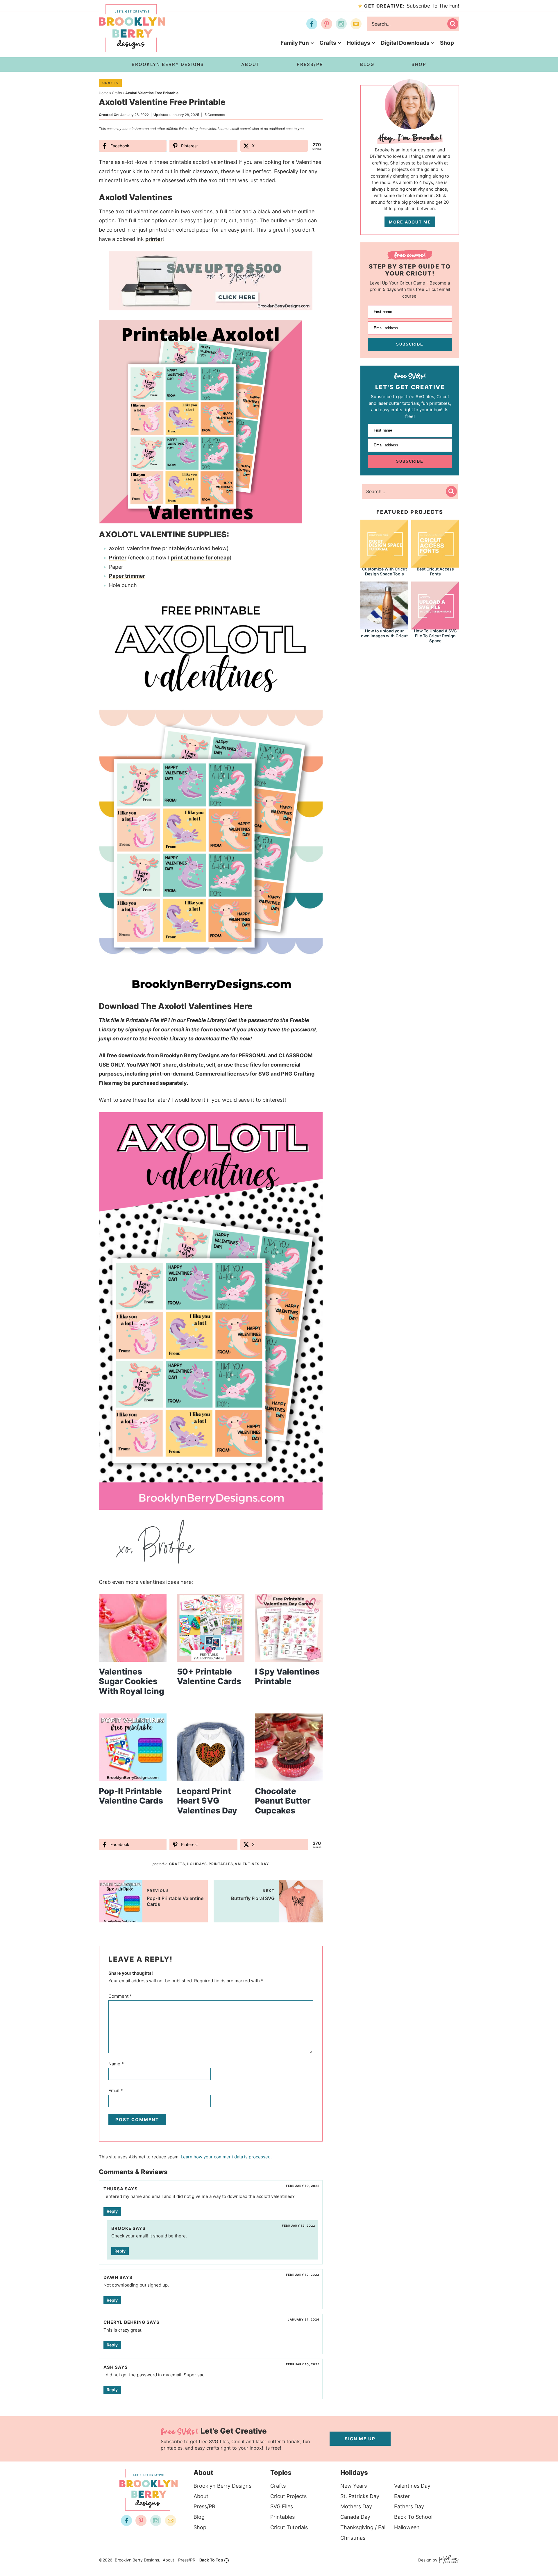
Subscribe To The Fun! (412, 6)
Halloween (407, 2527)
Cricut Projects (288, 2496)
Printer (118, 558)
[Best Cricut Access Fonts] (435, 543)
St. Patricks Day (360, 2496)
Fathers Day (409, 2506)
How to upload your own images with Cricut (384, 633)
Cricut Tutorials (289, 2527)
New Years (354, 2486)
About (201, 2496)
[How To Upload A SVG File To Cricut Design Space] (435, 605)
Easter (402, 2496)
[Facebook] (312, 24)
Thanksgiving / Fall (363, 2527)
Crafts (328, 43)
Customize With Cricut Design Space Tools (384, 571)
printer (154, 239)
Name (116, 2064)
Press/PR (204, 2506)
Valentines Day (252, 1864)
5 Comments (215, 115)
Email (116, 2091)
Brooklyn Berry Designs (222, 2486)
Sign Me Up (360, 2439)
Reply (112, 2211)
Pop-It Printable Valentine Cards (131, 1796)
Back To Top (211, 2560)
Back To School (413, 2517)
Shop (447, 43)
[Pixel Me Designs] (448, 2560)
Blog (199, 2517)
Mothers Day (356, 2506)
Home (104, 93)
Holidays (358, 43)
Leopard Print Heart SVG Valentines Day (207, 1801)
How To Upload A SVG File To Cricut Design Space (435, 636)
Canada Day (355, 2517)
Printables (221, 1864)
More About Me (410, 222)
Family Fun (295, 43)
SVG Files (282, 2506)
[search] (453, 24)
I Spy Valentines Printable (287, 1677)
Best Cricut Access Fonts (435, 571)
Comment (120, 1996)
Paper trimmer (127, 576)
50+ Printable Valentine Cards (209, 1677)
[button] (304, 260)
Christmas (353, 2538)
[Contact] (356, 24)
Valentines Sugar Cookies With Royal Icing (132, 1681)
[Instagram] (341, 24)
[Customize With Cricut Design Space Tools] (384, 543)
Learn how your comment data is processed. (226, 2157)
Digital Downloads (405, 43)
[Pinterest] (327, 24)
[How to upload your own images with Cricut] (384, 605)
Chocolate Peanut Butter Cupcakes (283, 1801)
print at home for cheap (200, 558)
